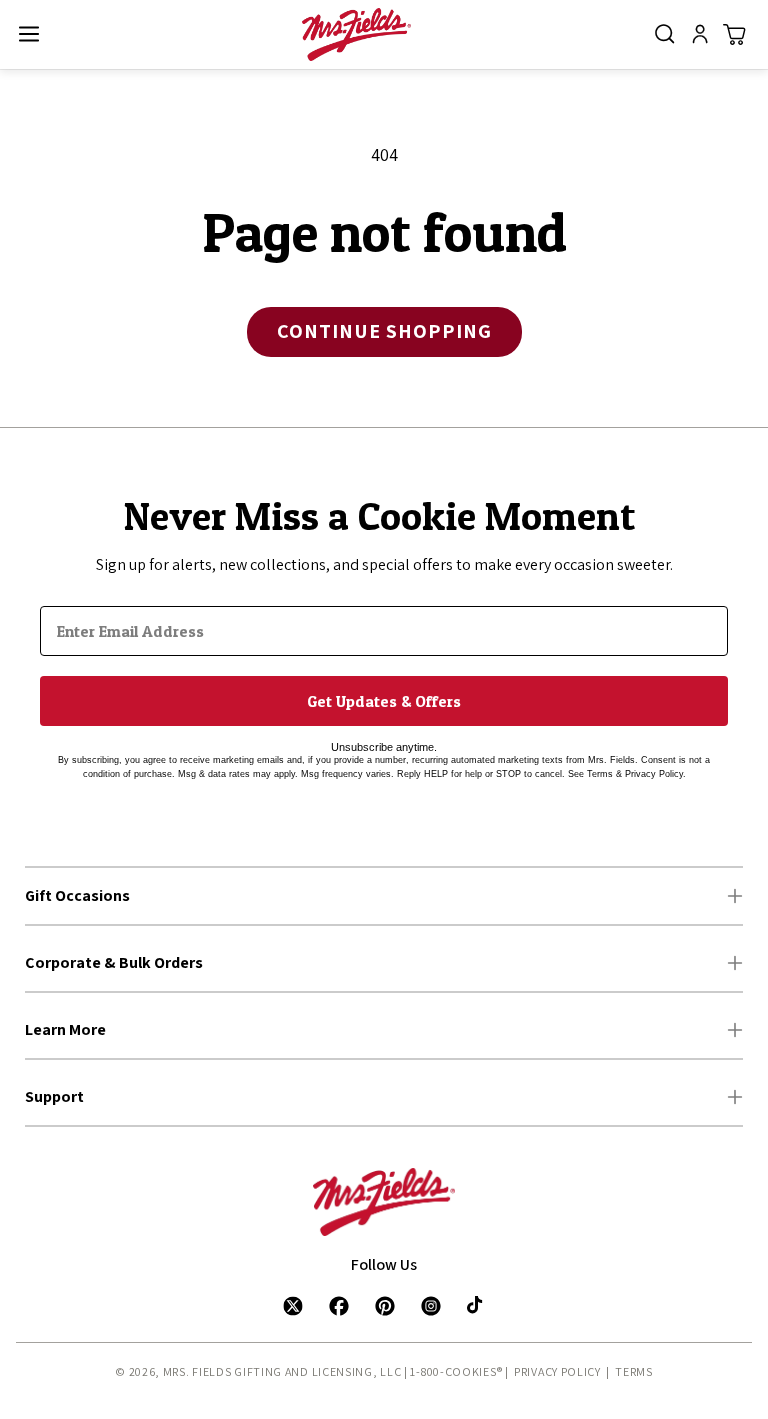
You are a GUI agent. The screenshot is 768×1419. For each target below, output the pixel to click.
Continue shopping (384, 331)
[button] (28, 34)
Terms (634, 1371)
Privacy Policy (557, 1371)
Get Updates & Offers (384, 701)
